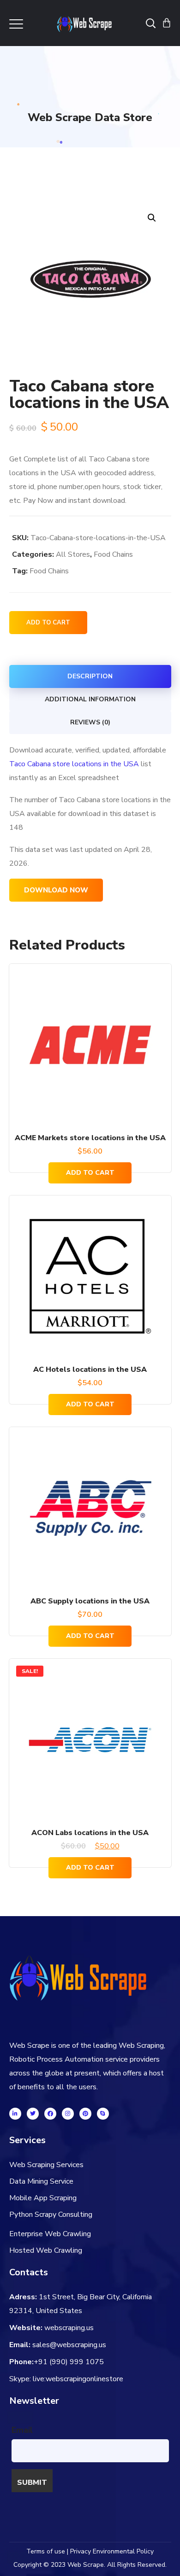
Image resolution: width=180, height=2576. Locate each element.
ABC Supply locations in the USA (90, 1601)
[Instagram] (68, 2114)
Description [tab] (90, 676)
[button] (152, 218)
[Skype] (103, 2114)
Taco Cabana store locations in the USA (74, 764)
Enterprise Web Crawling (50, 2234)
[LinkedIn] (15, 2114)
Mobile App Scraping (43, 2198)
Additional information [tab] (90, 699)
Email (22, 2430)
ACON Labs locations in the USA (90, 1833)
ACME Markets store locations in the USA (90, 1138)
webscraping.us (69, 2328)
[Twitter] (33, 2114)
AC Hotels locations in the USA (90, 1370)
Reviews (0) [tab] (90, 722)
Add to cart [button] (90, 1173)
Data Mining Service (41, 2181)
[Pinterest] (85, 2114)
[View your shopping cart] (167, 23)
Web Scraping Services (46, 2165)
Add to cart (48, 623)
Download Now (56, 890)
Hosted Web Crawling (46, 2250)
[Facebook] (50, 2114)
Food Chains (113, 554)
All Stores (73, 554)
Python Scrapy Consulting (51, 2215)
